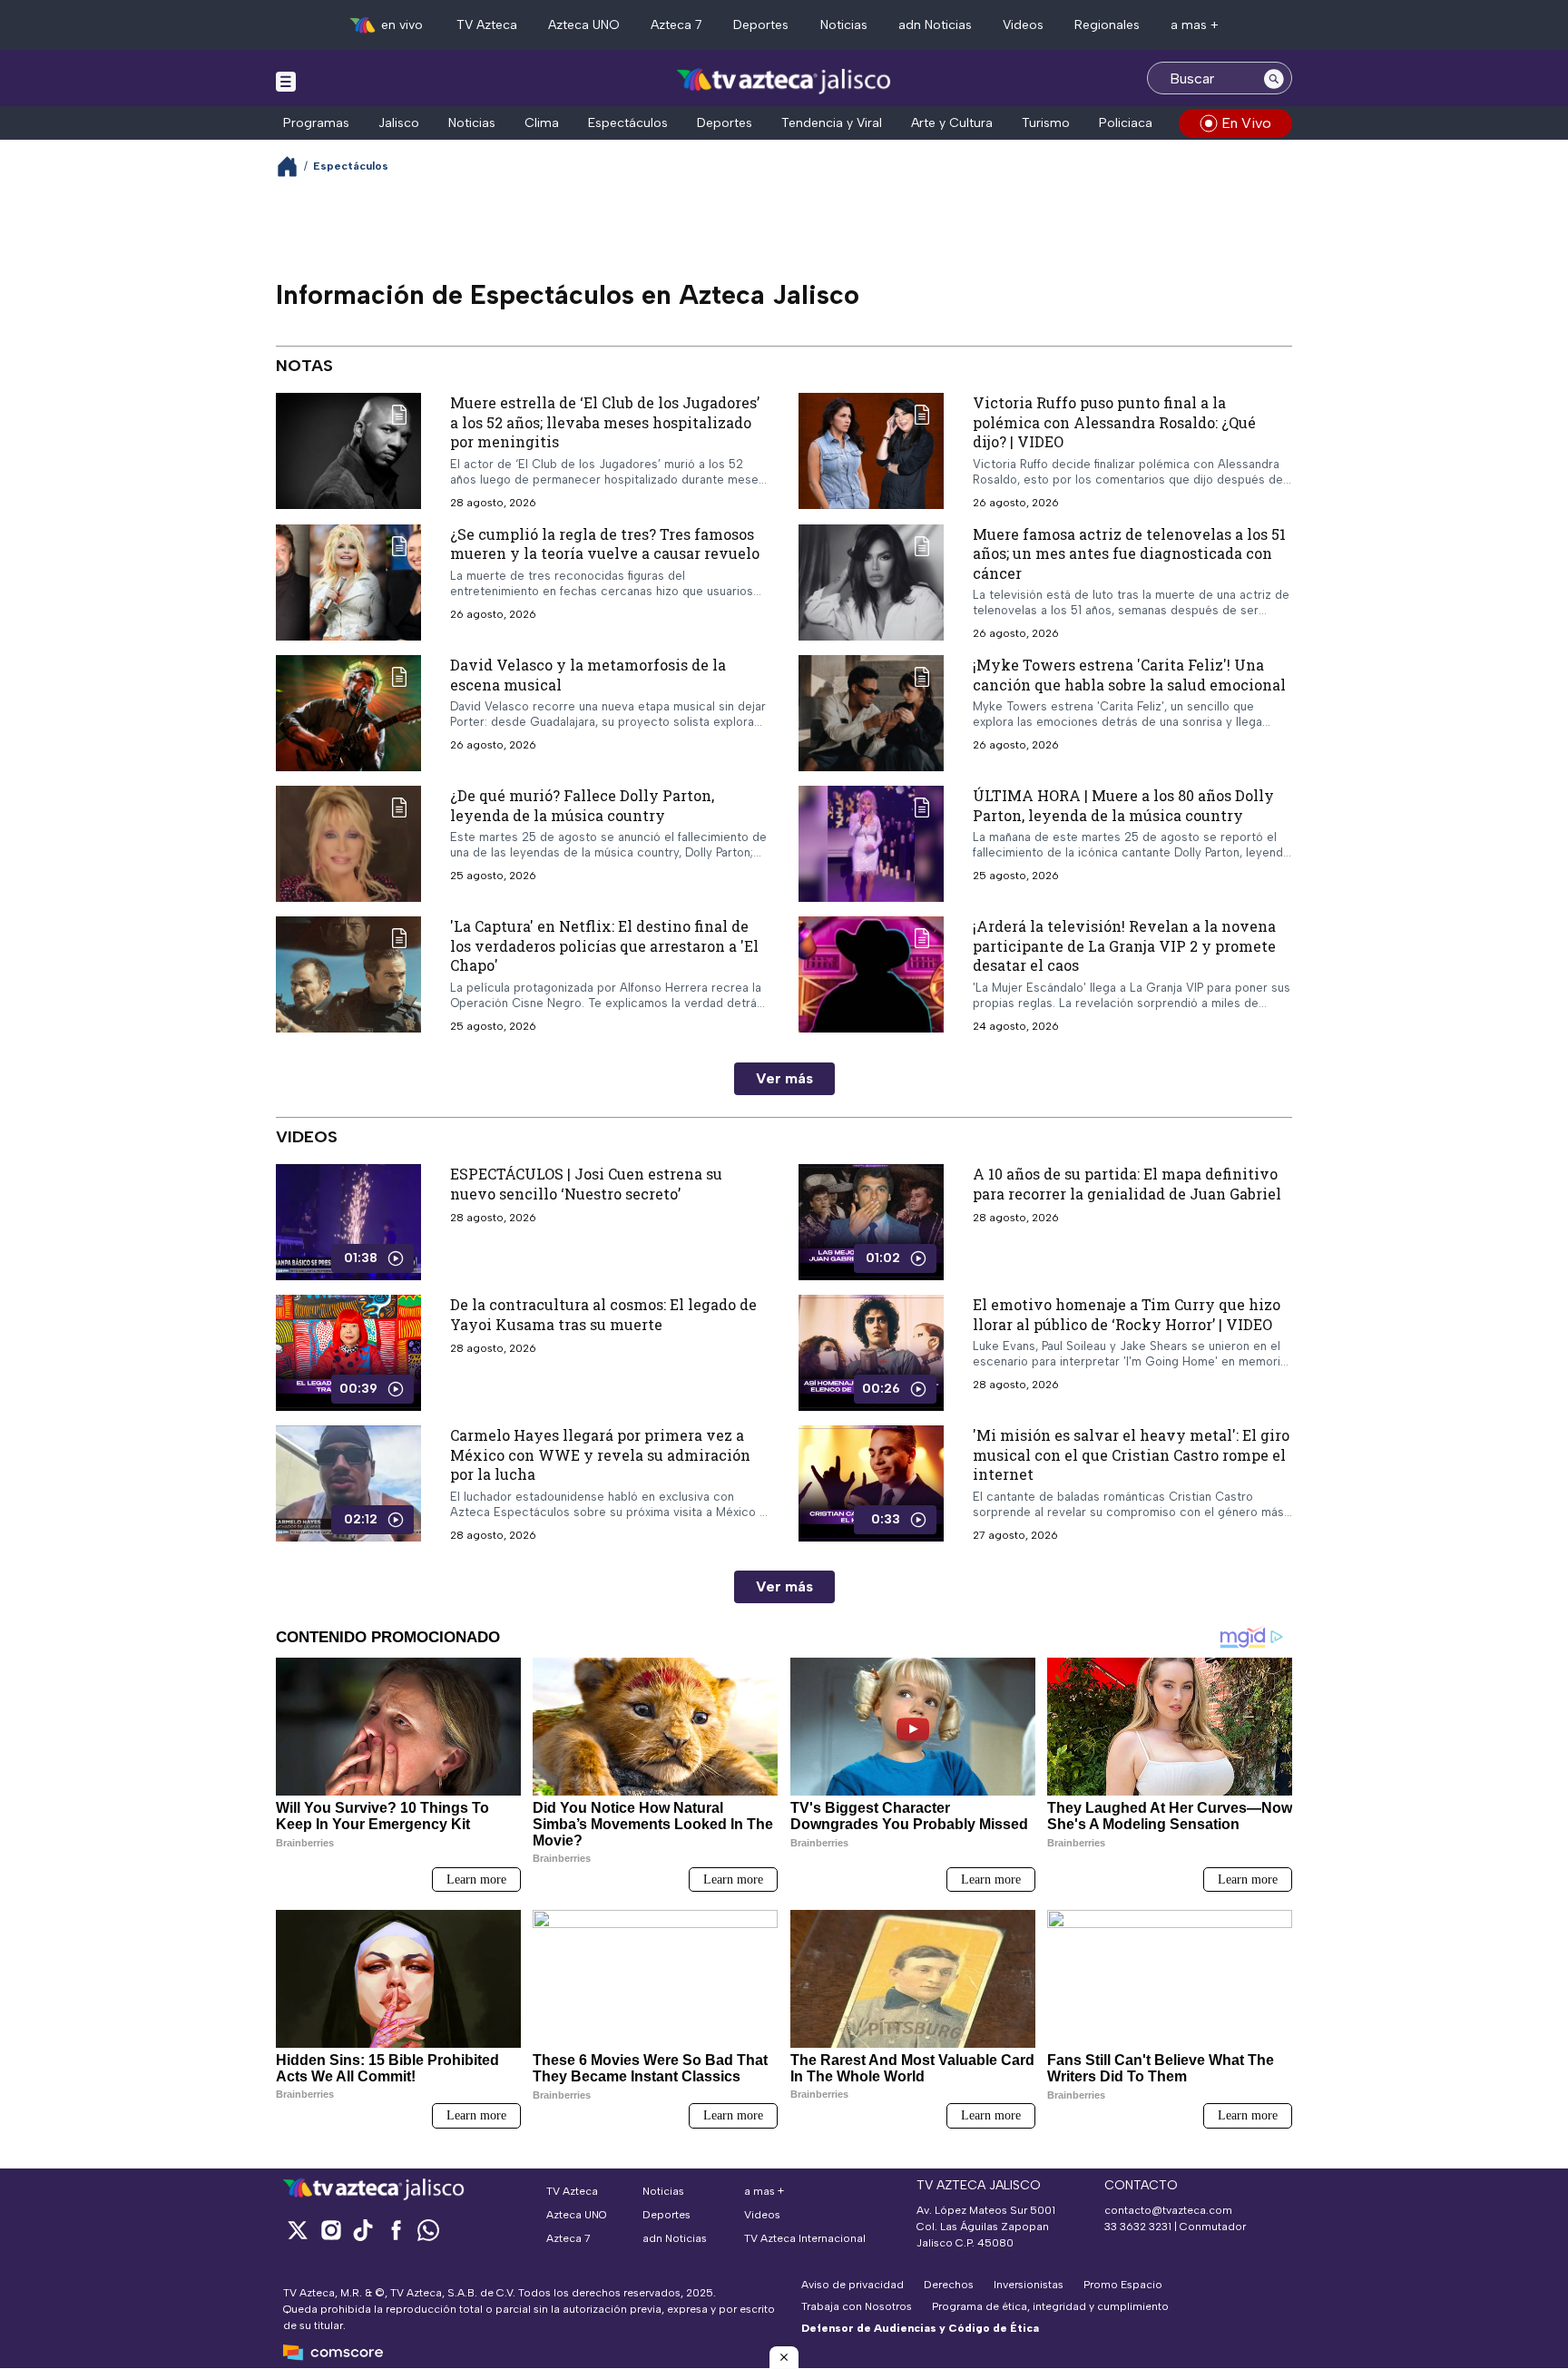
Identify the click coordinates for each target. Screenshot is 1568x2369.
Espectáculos (628, 123)
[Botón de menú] (286, 81)
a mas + (1195, 25)
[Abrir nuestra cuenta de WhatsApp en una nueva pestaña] (428, 2230)
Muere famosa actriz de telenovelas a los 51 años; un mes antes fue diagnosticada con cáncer (1129, 553)
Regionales (1107, 25)
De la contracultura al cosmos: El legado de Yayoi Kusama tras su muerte (603, 1314)
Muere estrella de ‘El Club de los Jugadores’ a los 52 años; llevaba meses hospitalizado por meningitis (605, 422)
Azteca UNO (584, 25)
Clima (542, 123)
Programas (316, 123)
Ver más (784, 1078)
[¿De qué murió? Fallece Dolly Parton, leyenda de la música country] (348, 844)
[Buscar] (1274, 78)
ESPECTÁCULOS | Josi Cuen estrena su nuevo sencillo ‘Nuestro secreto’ (586, 1184)
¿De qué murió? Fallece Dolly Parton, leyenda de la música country (582, 805)
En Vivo (1246, 123)
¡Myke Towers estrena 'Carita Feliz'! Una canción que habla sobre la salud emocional (1129, 675)
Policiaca (1126, 123)
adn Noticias (935, 25)
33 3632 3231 (1138, 2227)
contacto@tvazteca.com (1168, 2210)
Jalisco (399, 123)
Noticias (844, 25)
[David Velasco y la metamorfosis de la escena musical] (348, 713)
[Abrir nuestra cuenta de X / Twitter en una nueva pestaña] (298, 2230)
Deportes (761, 25)
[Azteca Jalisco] (784, 80)
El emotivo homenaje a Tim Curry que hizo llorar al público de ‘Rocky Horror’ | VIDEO (1127, 1314)
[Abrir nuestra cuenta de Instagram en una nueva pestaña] (330, 2230)
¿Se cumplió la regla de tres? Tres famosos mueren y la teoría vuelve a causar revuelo (605, 544)
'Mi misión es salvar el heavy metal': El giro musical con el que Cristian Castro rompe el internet (1131, 1454)
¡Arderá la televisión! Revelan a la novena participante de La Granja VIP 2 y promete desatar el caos (1124, 945)
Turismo (1046, 123)
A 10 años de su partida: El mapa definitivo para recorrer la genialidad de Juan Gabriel (1127, 1184)
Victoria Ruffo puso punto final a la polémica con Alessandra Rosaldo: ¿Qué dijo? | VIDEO (1114, 422)
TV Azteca (487, 25)
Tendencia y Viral (832, 123)
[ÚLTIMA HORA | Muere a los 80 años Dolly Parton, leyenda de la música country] (871, 844)
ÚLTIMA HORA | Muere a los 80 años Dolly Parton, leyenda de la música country (1123, 805)
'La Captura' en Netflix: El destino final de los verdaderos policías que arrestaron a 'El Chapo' (604, 945)
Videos (1023, 25)
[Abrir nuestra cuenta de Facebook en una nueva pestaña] (396, 2230)
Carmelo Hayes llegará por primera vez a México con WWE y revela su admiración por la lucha (600, 1454)
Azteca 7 (676, 25)
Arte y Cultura (952, 123)
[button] (784, 2357)
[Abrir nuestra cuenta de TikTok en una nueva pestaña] (363, 2230)
